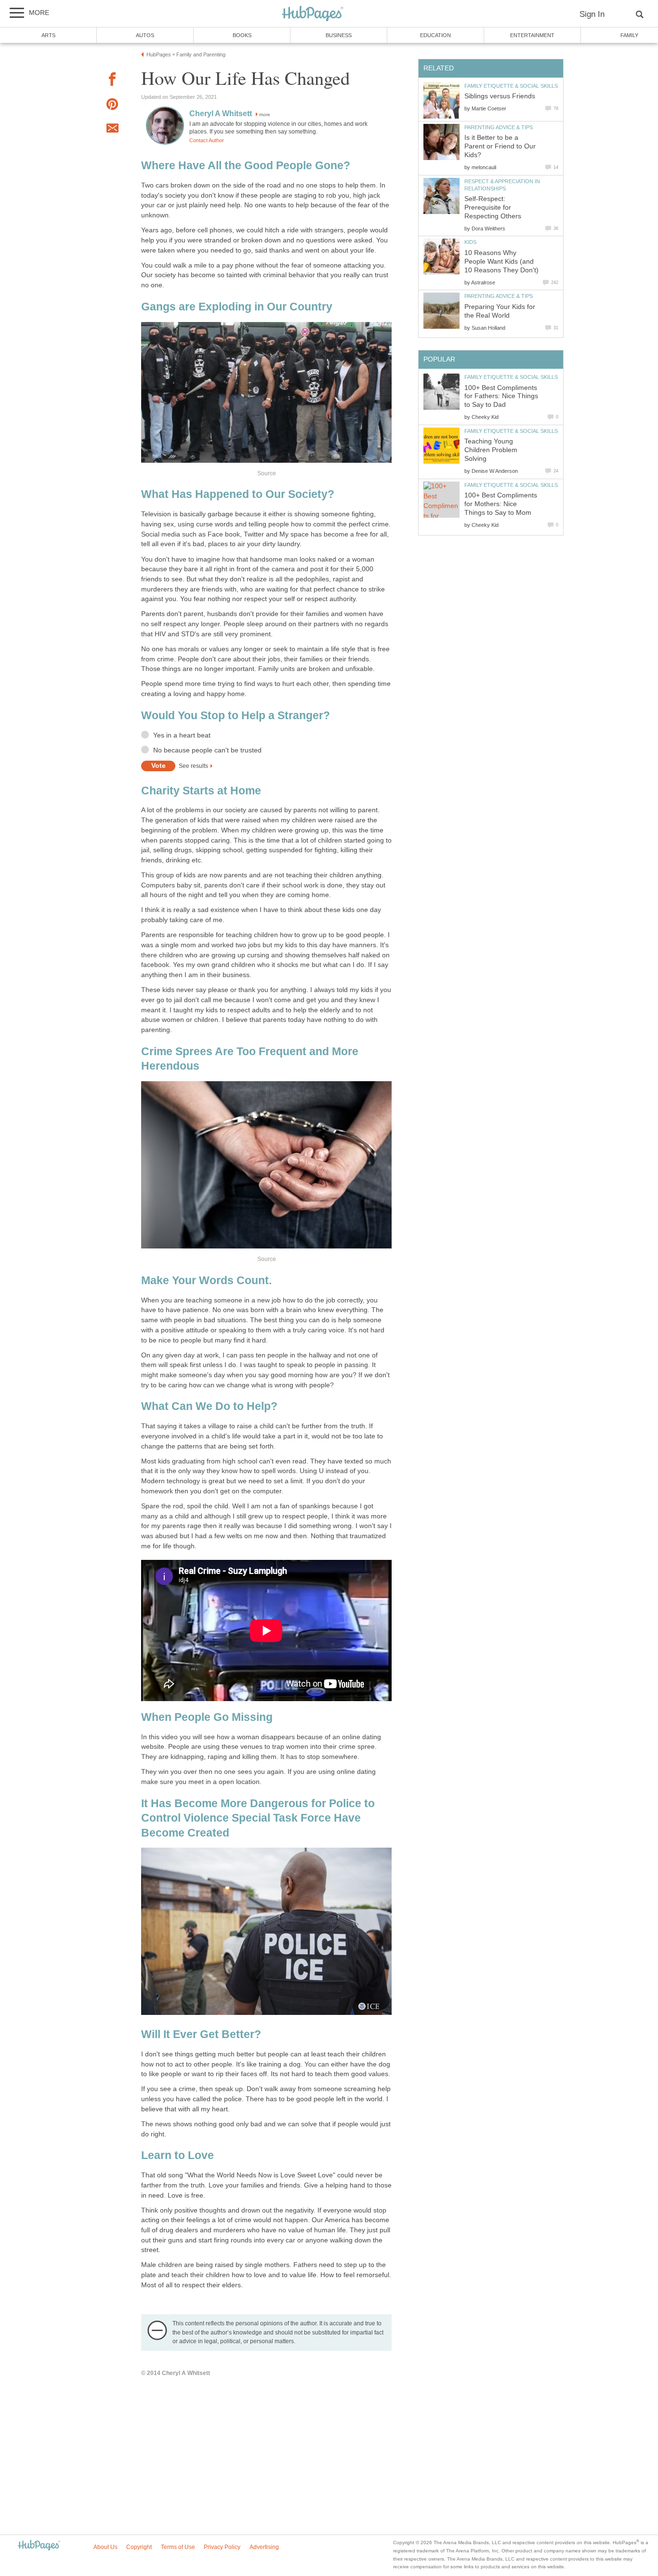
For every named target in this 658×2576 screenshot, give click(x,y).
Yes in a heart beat (182, 735)
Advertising (264, 2547)
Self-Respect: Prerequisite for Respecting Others (493, 208)
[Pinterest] (112, 106)
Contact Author (207, 140)
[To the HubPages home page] (39, 2546)
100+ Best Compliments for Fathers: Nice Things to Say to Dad (501, 396)
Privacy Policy (222, 2547)
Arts (48, 35)
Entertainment (532, 35)
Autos (145, 35)
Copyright (139, 2547)
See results (193, 766)
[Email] (112, 130)
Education (435, 35)
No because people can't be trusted (207, 750)
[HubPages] (313, 14)
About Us (105, 2547)
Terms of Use (178, 2547)
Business (339, 35)
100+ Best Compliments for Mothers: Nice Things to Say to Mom (501, 504)
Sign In (592, 14)
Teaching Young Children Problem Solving (491, 450)
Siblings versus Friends (500, 96)
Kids (470, 242)
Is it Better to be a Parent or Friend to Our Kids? (500, 146)
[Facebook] (112, 81)
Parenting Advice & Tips (499, 127)
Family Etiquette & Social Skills (511, 86)
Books (242, 35)
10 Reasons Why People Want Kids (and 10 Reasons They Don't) (501, 262)
